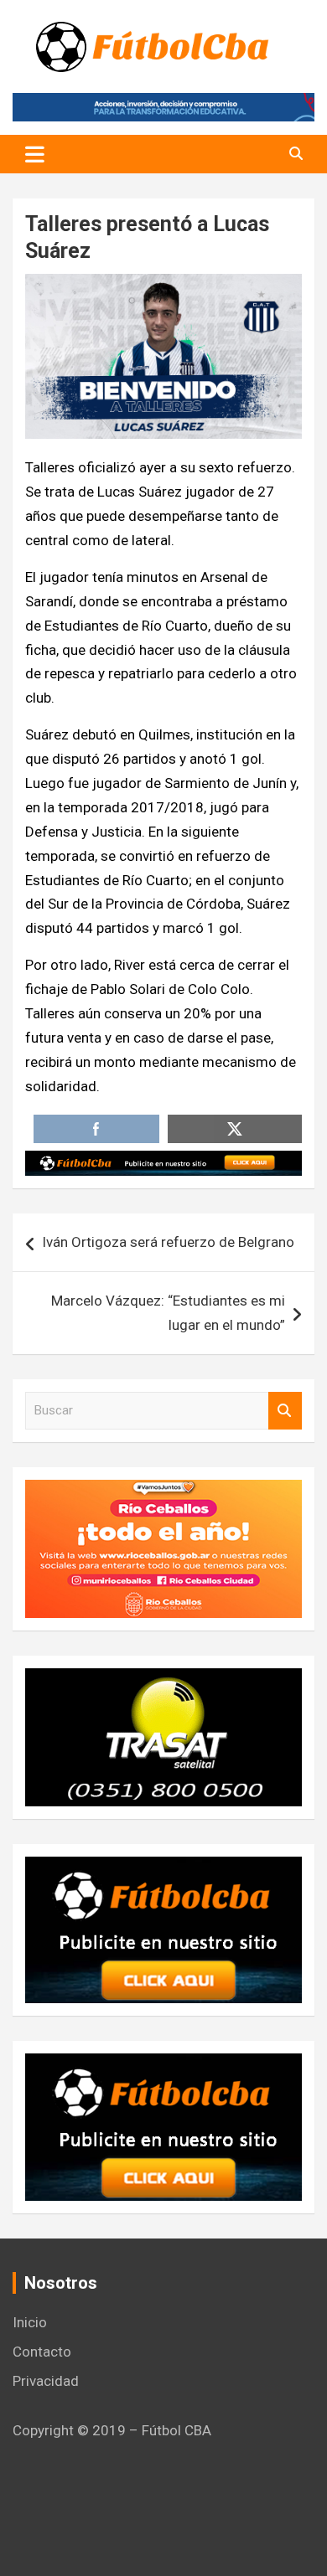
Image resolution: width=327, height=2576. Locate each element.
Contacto (42, 2352)
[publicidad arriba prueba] (163, 1162)
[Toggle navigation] (35, 154)
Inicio (30, 2322)
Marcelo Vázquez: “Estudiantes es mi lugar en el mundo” (168, 1313)
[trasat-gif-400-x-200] (163, 1680)
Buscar (285, 1411)
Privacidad (46, 2381)
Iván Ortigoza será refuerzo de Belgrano (168, 1242)
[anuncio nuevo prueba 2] (163, 1868)
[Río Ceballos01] (163, 1492)
